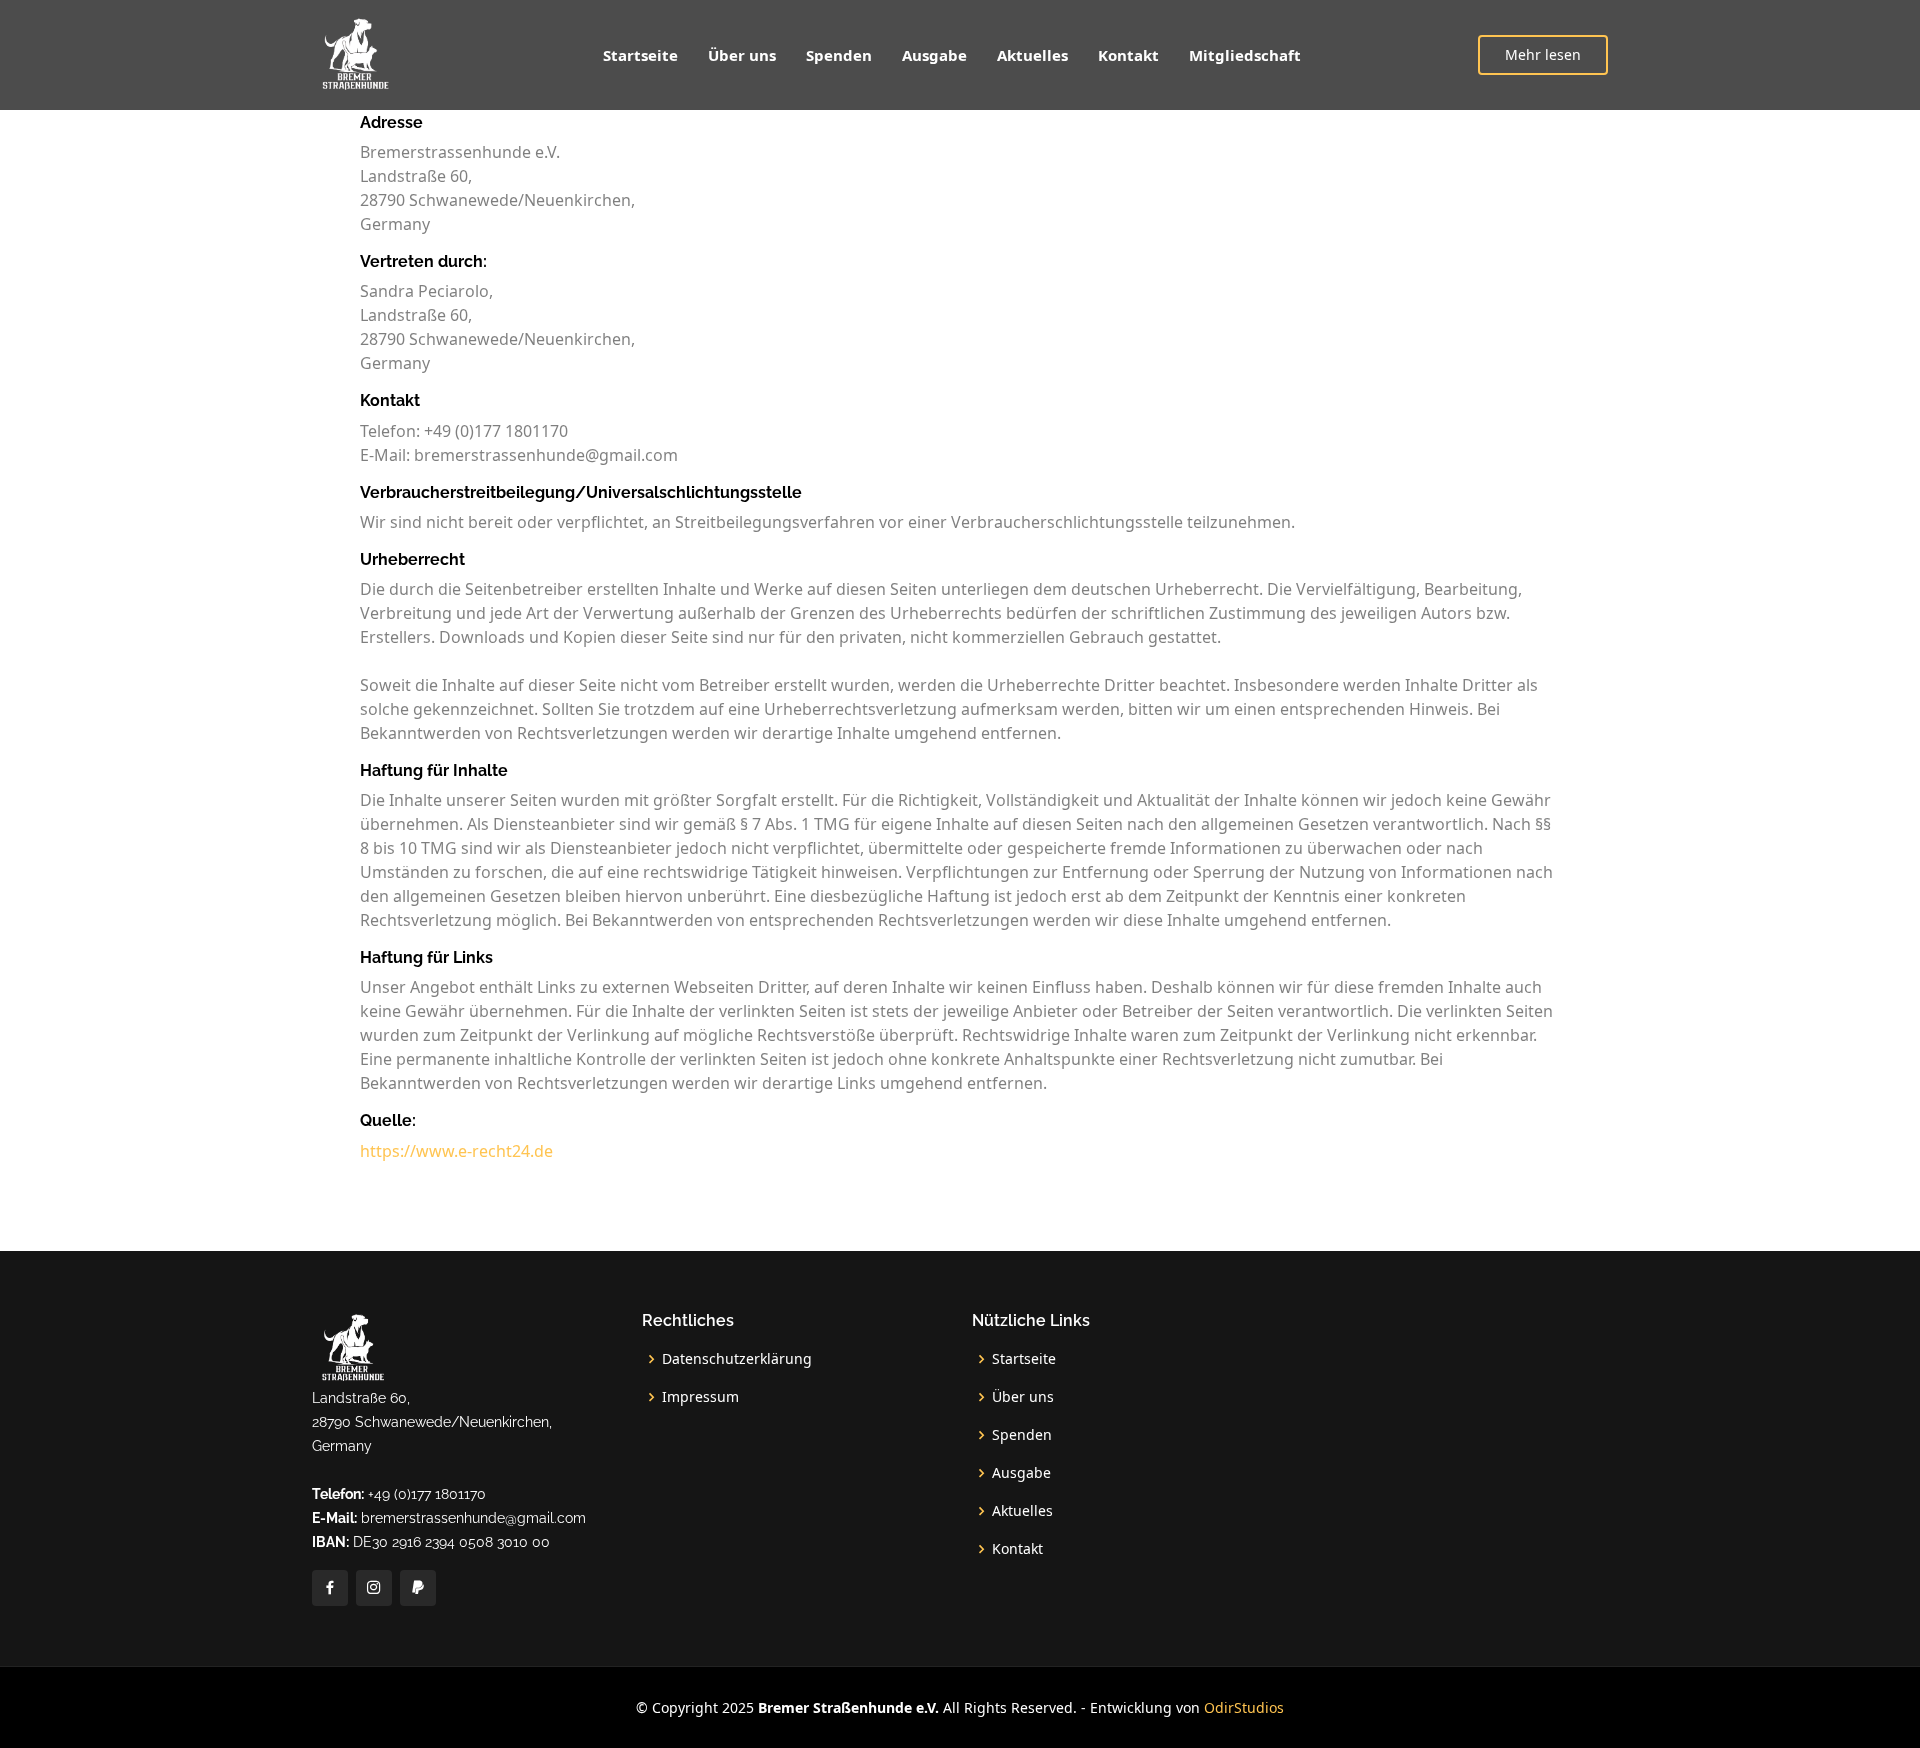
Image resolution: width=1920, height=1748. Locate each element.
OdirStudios (1244, 1707)
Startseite (640, 55)
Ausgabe (934, 55)
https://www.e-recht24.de (456, 1151)
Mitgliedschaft (1245, 55)
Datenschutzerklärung (737, 1359)
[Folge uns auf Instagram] (374, 1588)
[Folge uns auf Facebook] (330, 1588)
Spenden (839, 55)
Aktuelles (1032, 55)
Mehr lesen (1543, 54)
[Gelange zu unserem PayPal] (418, 1588)
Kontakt (1128, 55)
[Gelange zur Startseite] (354, 55)
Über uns (742, 55)
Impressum (700, 1397)
